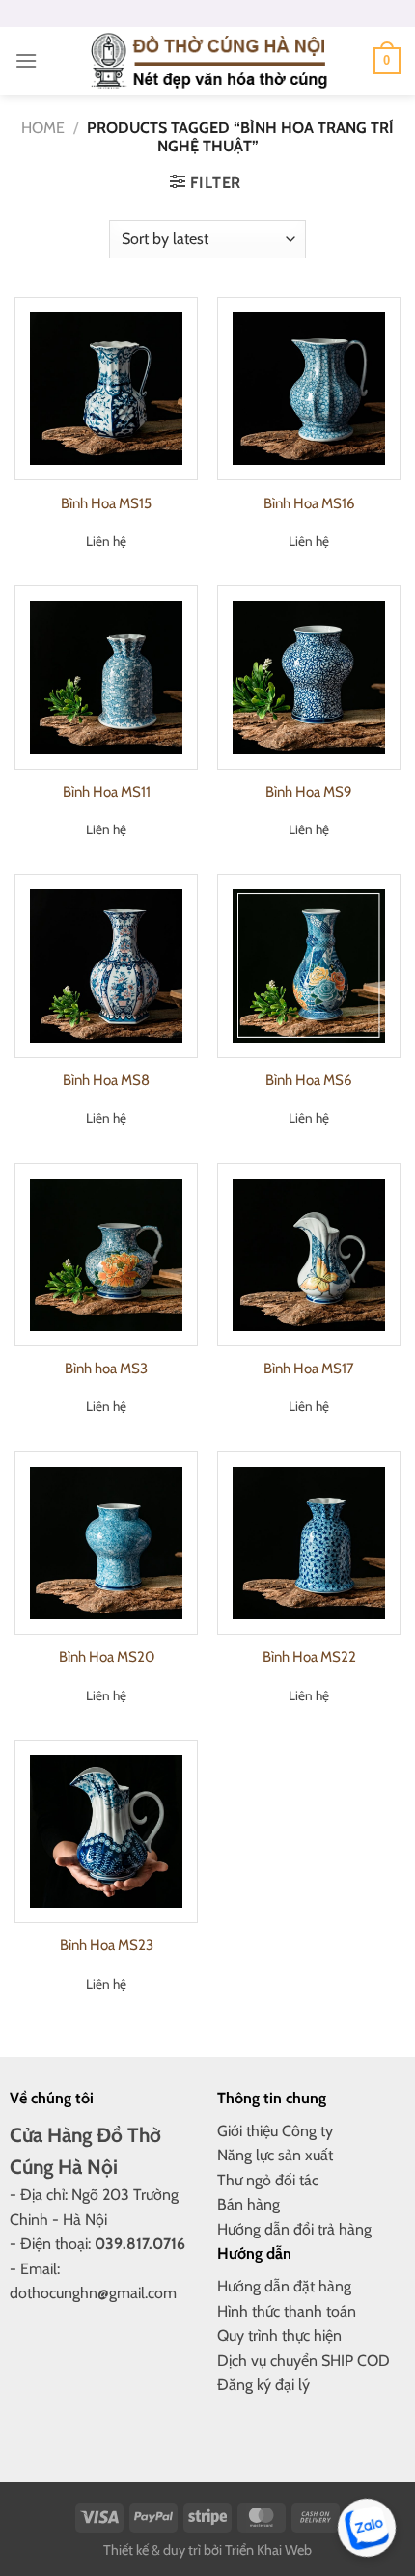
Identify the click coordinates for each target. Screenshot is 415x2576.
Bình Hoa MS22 (309, 1657)
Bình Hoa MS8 (106, 1080)
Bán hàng (249, 2204)
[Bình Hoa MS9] (309, 677)
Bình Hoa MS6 (309, 1080)
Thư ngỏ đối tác (268, 2180)
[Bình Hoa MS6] (309, 965)
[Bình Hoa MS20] (106, 1543)
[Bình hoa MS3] (106, 1255)
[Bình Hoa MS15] (106, 389)
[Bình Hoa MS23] (106, 1831)
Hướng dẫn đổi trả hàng (294, 2229)
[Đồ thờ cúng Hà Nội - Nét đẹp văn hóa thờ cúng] (207, 61)
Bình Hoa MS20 (107, 1657)
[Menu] (26, 60)
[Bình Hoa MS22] (309, 1543)
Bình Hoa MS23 (107, 1945)
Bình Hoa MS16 (309, 503)
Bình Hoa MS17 (309, 1369)
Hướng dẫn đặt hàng (284, 2286)
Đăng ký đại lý (263, 2385)
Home (43, 128)
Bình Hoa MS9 (309, 792)
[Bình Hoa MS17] (309, 1255)
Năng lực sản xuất (275, 2155)
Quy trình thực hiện (279, 2335)
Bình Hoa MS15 (106, 503)
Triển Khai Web (268, 2550)
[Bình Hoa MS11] (106, 677)
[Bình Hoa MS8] (106, 965)
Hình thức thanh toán (287, 2311)
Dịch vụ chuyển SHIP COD (304, 2360)
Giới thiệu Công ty (275, 2131)
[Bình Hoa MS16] (309, 389)
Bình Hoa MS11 (107, 792)
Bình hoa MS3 (106, 1369)
